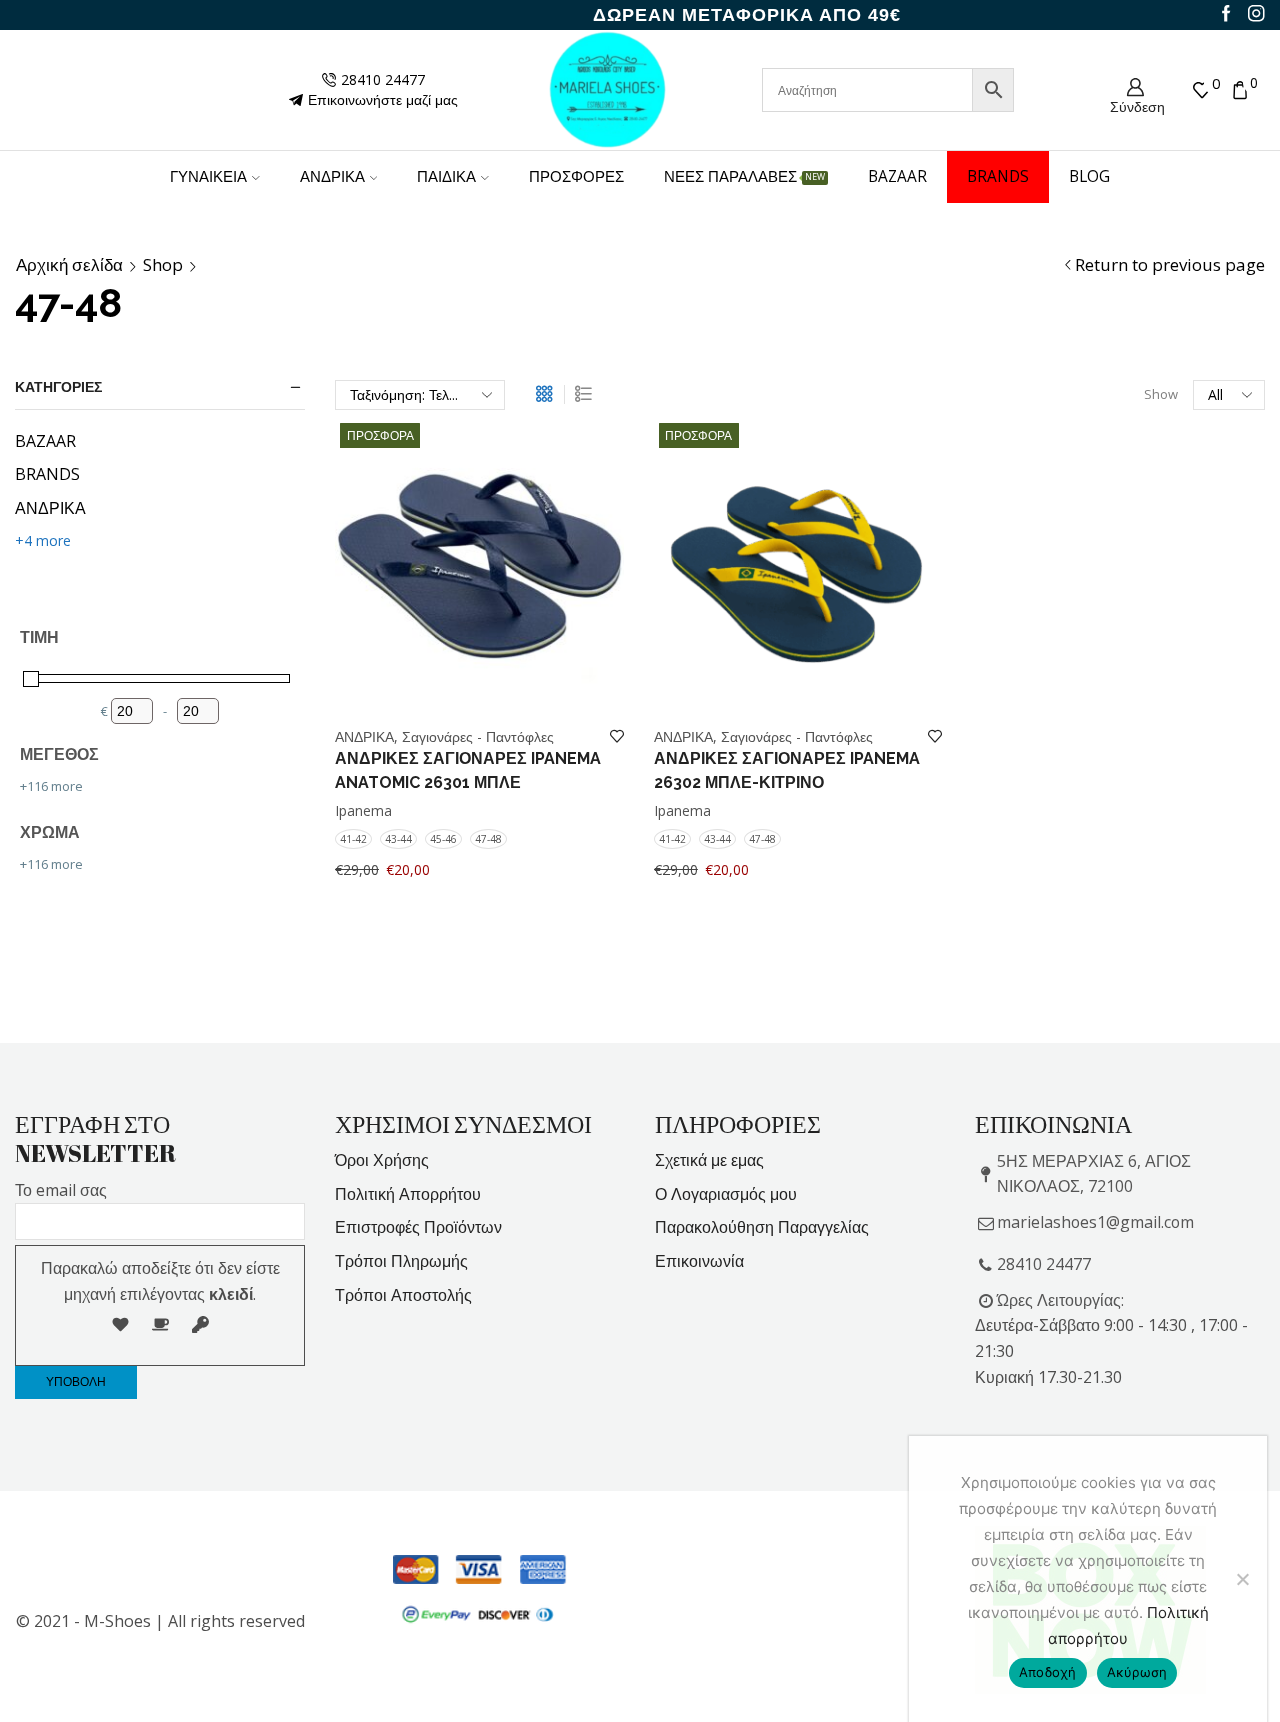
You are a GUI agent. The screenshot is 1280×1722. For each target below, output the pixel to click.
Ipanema (363, 810)
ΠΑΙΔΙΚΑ (446, 176)
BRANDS (998, 176)
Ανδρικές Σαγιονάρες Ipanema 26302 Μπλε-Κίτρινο (787, 770)
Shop (163, 265)
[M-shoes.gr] (608, 88)
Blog (1089, 176)
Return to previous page (1170, 265)
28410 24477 (1044, 1264)
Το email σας (61, 1190)
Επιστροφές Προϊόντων (418, 1227)
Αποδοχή (1048, 1672)
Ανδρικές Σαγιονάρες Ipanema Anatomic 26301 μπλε (468, 770)
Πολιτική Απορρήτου (408, 1194)
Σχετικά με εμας (709, 1160)
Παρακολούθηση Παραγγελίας (762, 1227)
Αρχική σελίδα (69, 265)
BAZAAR (897, 176)
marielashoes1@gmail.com (1095, 1222)
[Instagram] (1256, 14)
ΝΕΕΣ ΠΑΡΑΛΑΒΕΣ (744, 176)
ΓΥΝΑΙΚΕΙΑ (208, 176)
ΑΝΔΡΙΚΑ (332, 176)
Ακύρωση (1137, 1672)
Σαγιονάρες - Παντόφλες (478, 736)
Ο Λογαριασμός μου (726, 1194)
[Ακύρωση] (1242, 1579)
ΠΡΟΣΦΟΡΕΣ (576, 176)
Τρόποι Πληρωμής (401, 1261)
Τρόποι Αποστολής (403, 1295)
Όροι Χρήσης (382, 1160)
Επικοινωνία (699, 1261)
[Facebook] (1226, 14)
